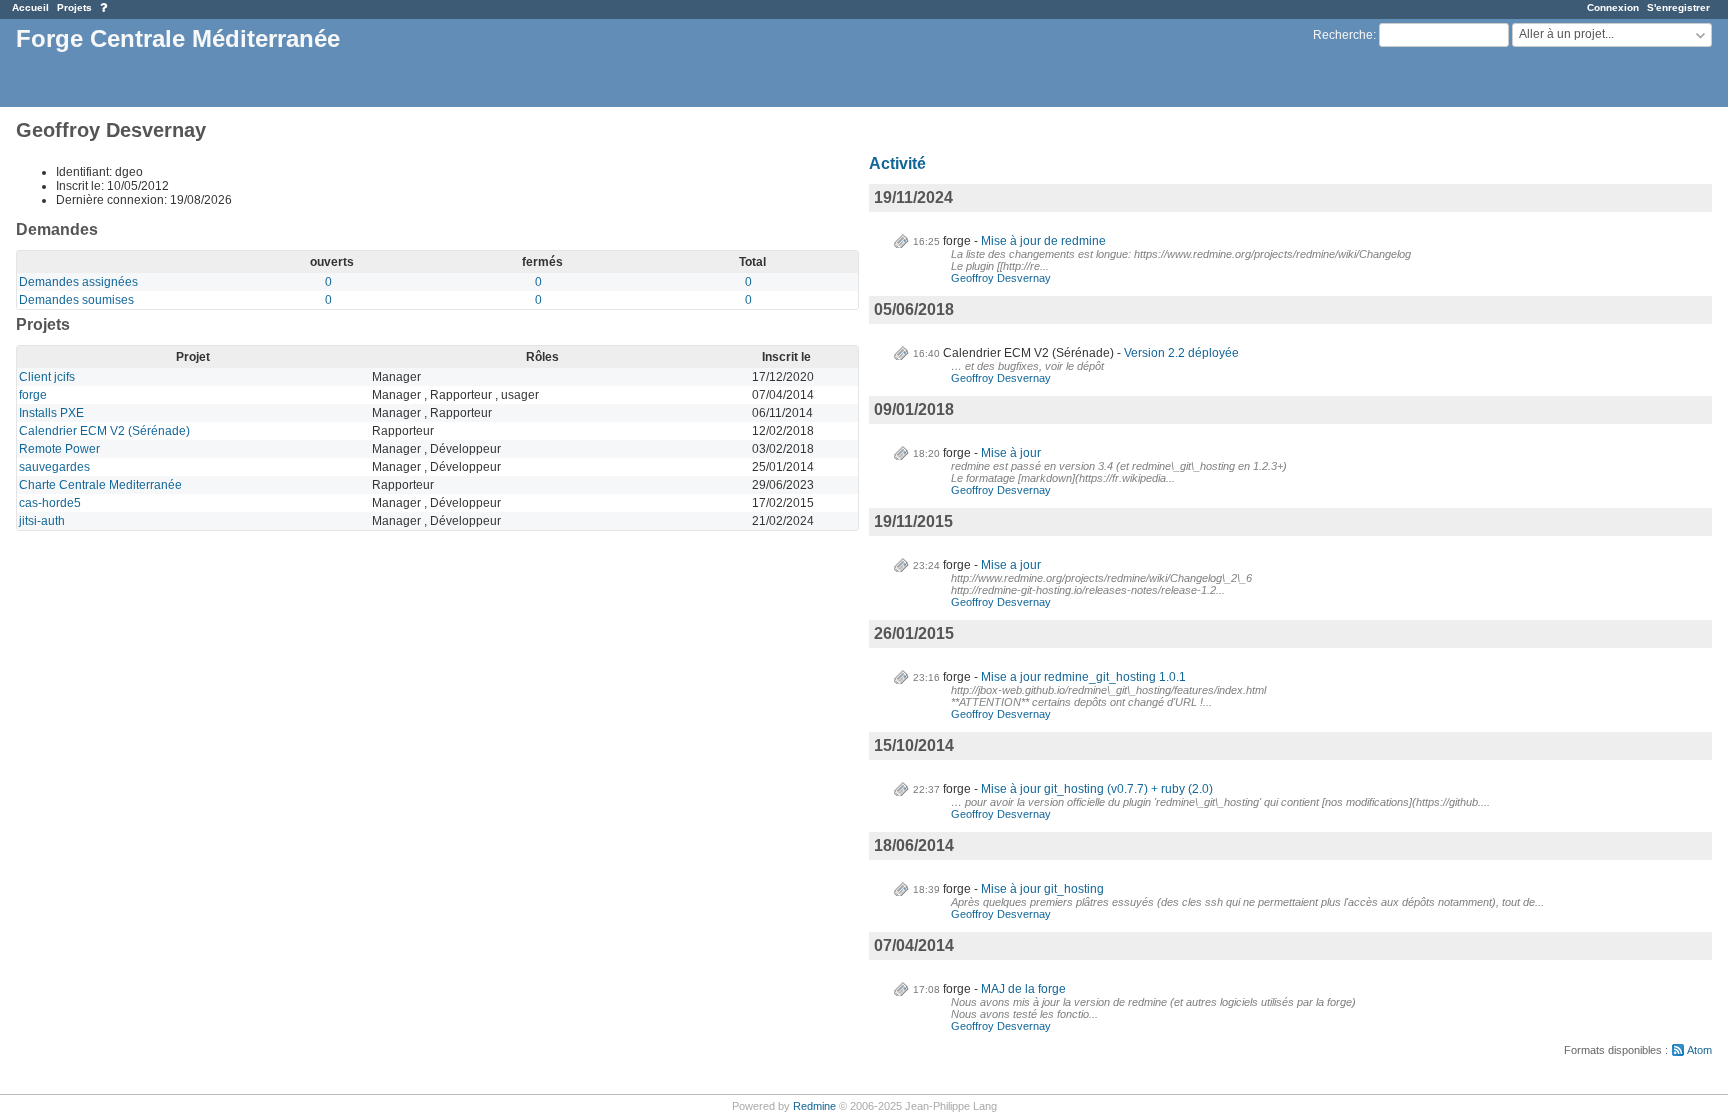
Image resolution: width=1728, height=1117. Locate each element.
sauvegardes (54, 467)
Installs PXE (51, 413)
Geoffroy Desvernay (1001, 278)
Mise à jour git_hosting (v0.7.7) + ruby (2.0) (1097, 789)
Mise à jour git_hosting (1042, 889)
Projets (74, 7)
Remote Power (59, 449)
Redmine (814, 1106)
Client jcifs (47, 377)
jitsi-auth (42, 521)
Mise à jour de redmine (1043, 241)
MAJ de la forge (1023, 989)
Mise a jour (1011, 565)
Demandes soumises (76, 300)
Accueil (30, 7)
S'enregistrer (1678, 7)
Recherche (1343, 35)
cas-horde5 (50, 503)
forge (33, 395)
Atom (1699, 1050)
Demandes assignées (78, 282)
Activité (897, 163)
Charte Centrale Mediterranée (100, 485)
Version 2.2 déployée (1181, 353)
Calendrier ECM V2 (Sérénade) (104, 431)
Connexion (1613, 7)
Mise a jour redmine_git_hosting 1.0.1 (1083, 677)
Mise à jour (1011, 453)
